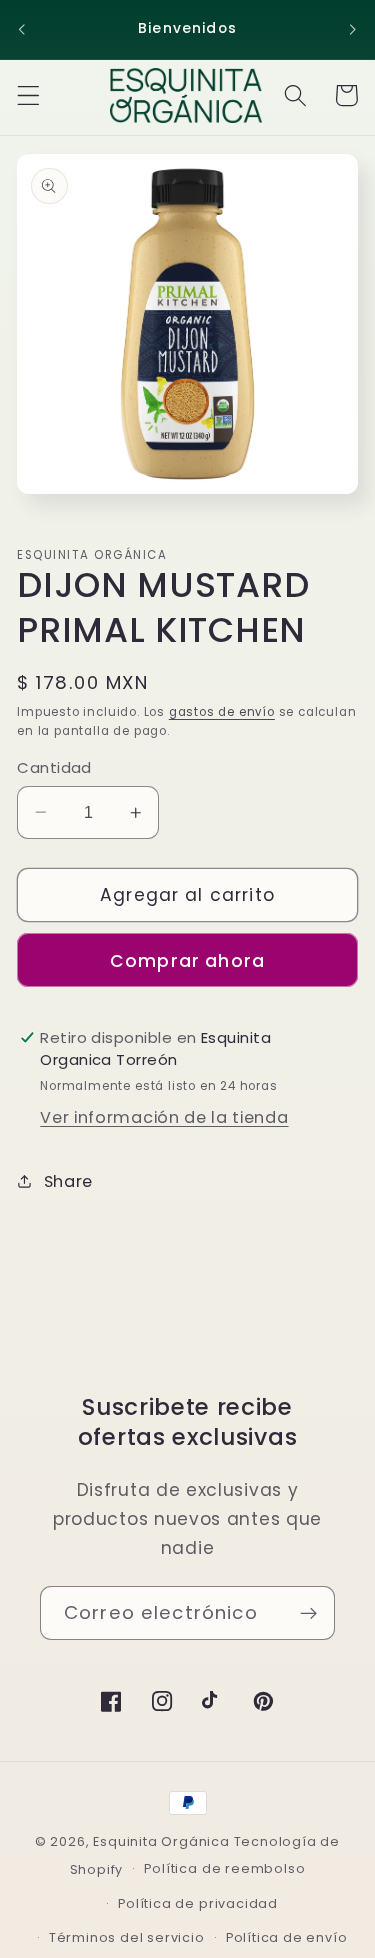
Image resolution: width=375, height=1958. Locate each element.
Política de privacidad (198, 1903)
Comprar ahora (187, 961)
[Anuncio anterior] (22, 29)
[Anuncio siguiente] (353, 29)
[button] (28, 95)
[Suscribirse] (308, 1613)
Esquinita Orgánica (161, 1841)
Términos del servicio (127, 1937)
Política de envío (287, 1937)
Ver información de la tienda (164, 1117)
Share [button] (68, 1181)
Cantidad (54, 767)
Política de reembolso (224, 1868)
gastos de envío (222, 712)
